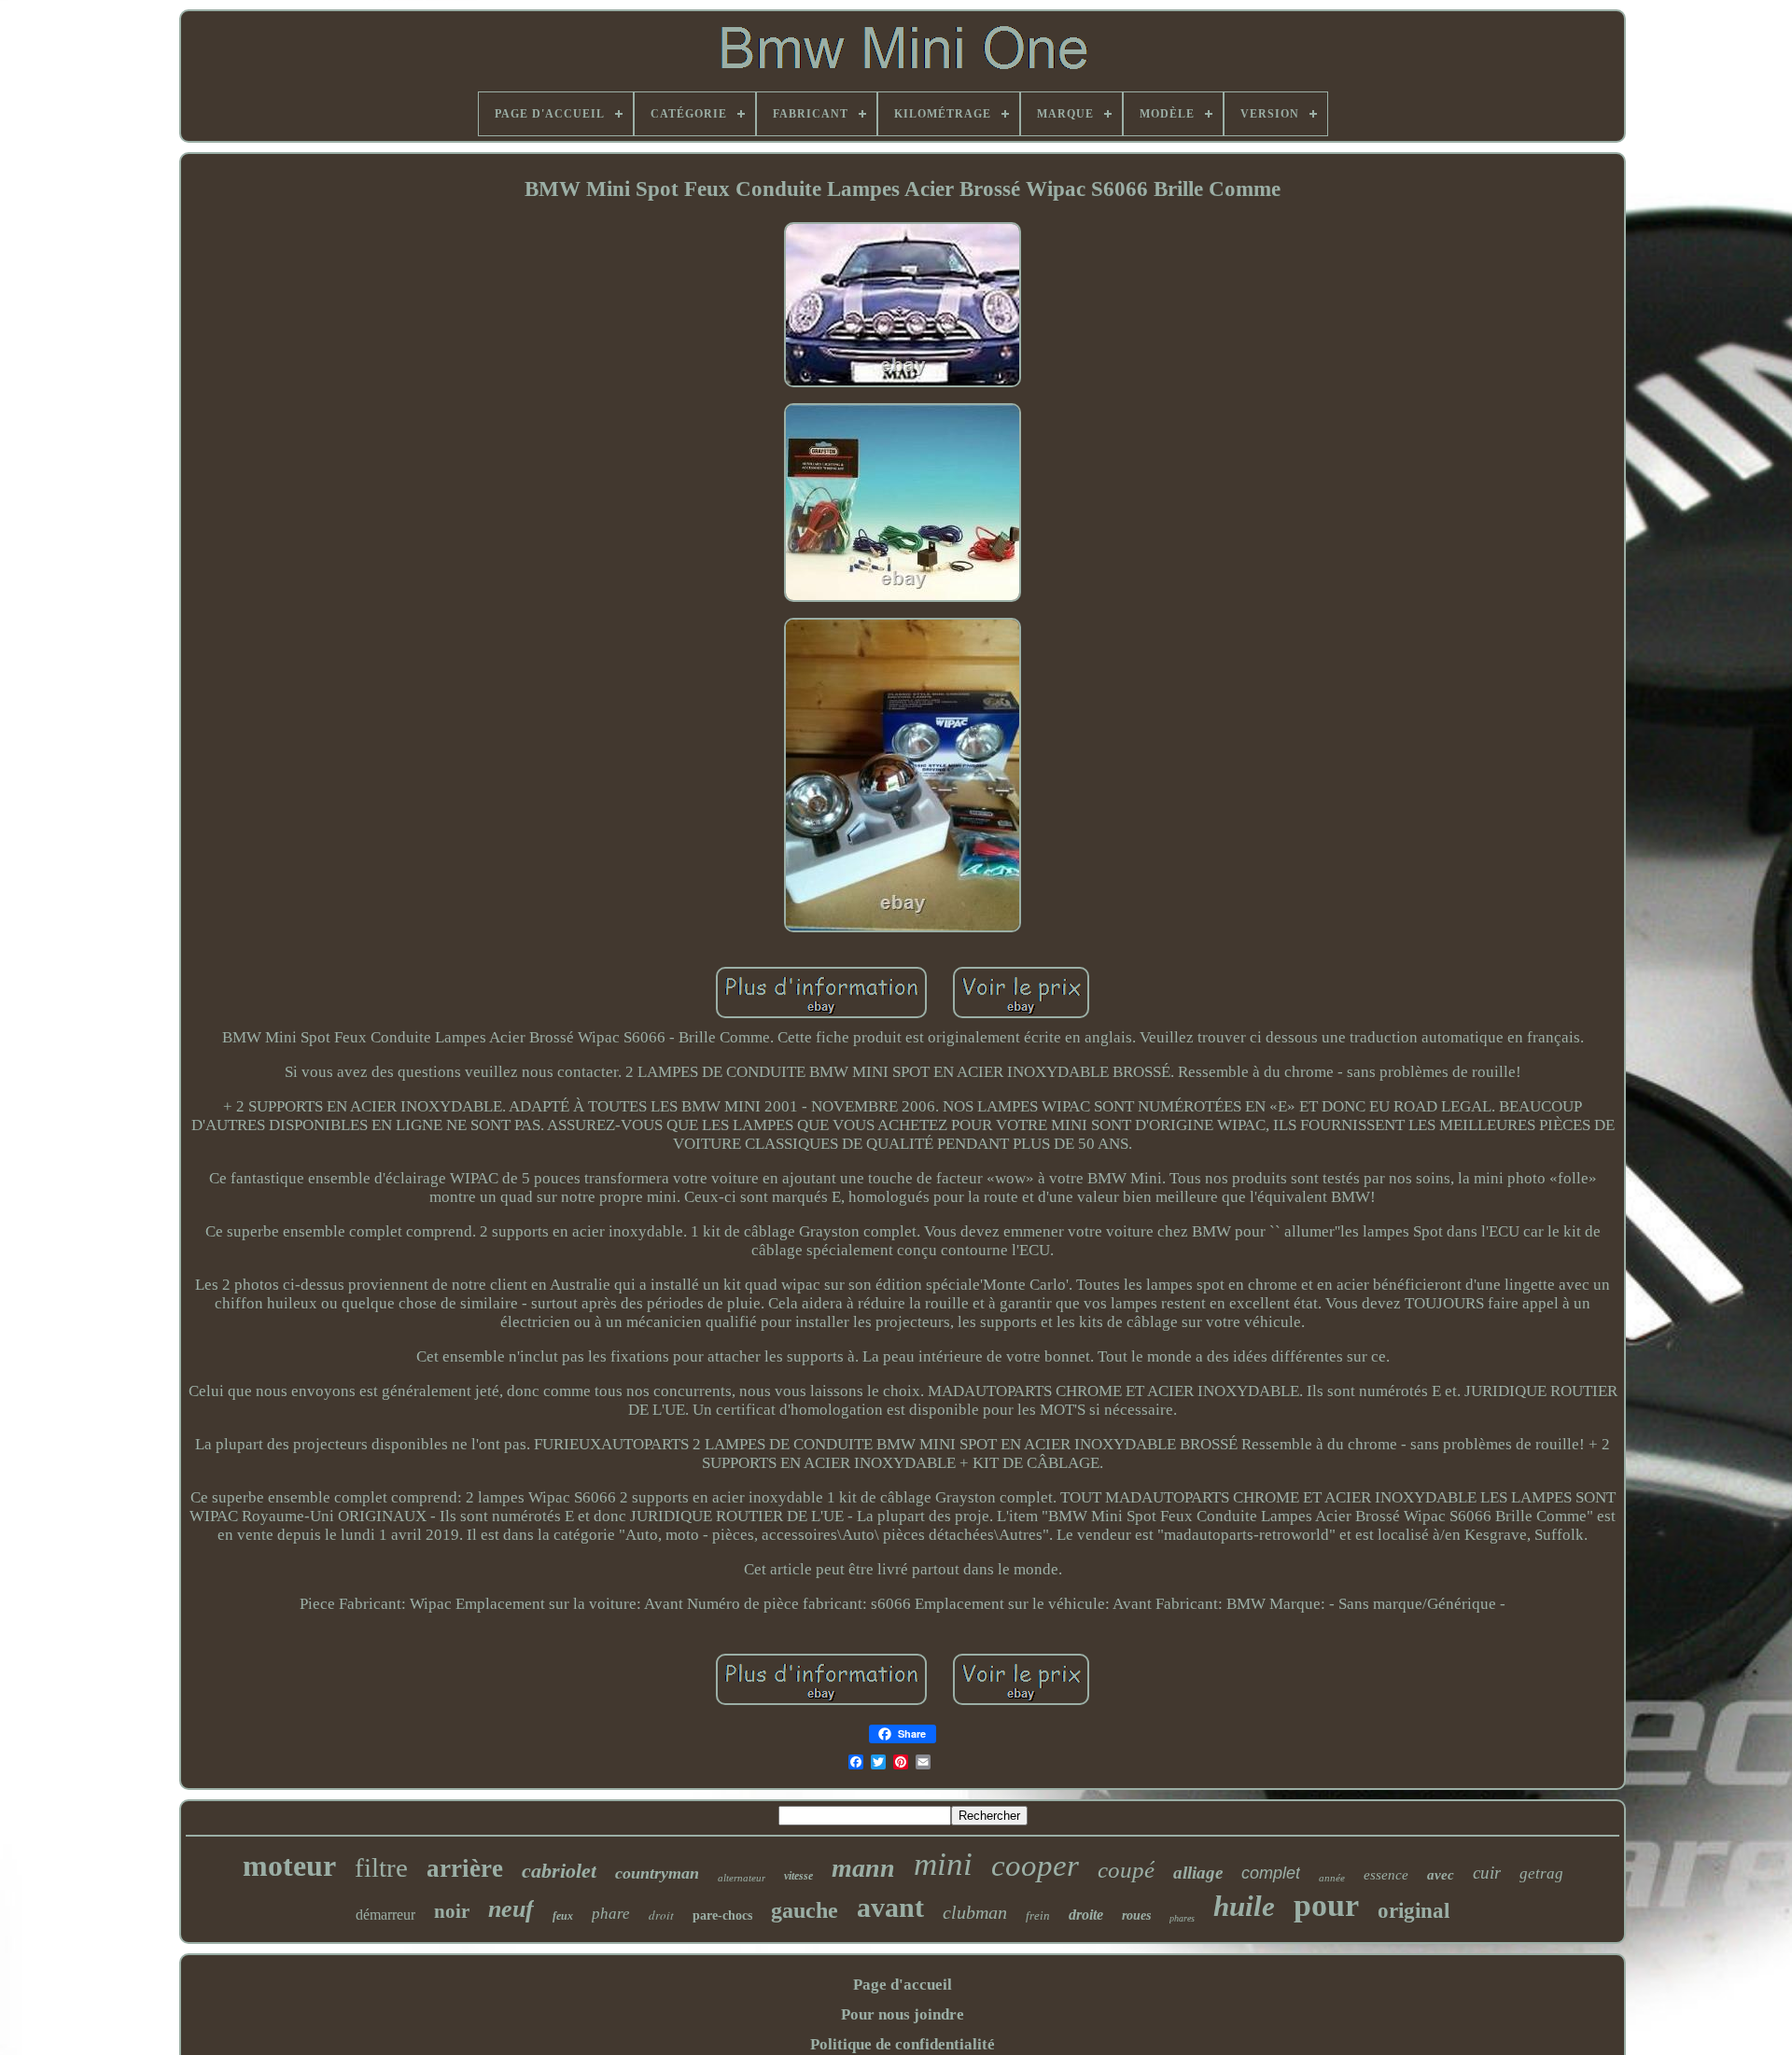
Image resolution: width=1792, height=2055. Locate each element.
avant (890, 1907)
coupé (1126, 1870)
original (1414, 1911)
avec (1441, 1875)
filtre (381, 1867)
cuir (1487, 1873)
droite (1086, 1915)
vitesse (798, 1876)
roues (1136, 1915)
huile (1244, 1906)
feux (563, 1916)
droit (661, 1915)
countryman (657, 1873)
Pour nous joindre (903, 2014)
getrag (1541, 1873)
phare (611, 1914)
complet (1271, 1873)
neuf (511, 1909)
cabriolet (559, 1871)
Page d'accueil (903, 1985)
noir (452, 1911)
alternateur (742, 1878)
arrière (465, 1868)
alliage (1198, 1873)
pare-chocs (722, 1915)
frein (1038, 1915)
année (1332, 1878)
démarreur (385, 1915)
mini (943, 1864)
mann (863, 1868)
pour (1326, 1905)
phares (1182, 1918)
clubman (975, 1912)
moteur (289, 1866)
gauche (805, 1910)
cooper (1035, 1866)
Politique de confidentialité (903, 2044)
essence (1386, 1875)
